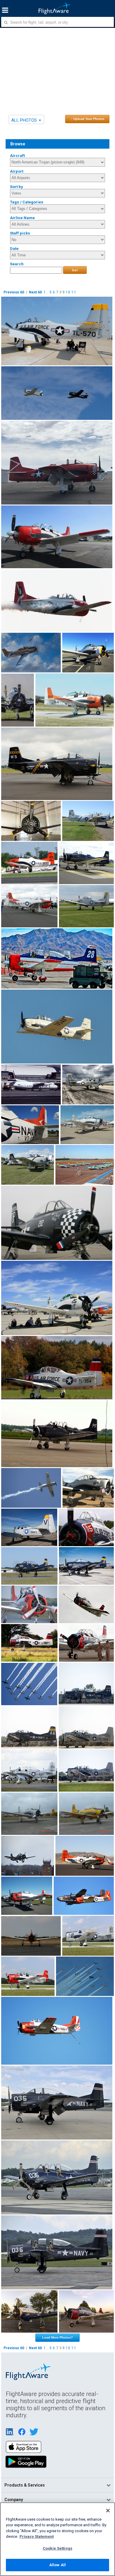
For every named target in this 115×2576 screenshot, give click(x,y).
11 (74, 292)
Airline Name (22, 218)
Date (14, 249)
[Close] (108, 2511)
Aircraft (17, 156)
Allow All (57, 2565)
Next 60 (35, 292)
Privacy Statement (37, 2536)
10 (68, 292)
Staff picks (20, 233)
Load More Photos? (57, 2337)
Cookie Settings (57, 2548)
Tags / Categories (27, 202)
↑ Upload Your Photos (87, 119)
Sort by (17, 187)
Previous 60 (14, 292)
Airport (17, 171)
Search (17, 264)
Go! (75, 270)
